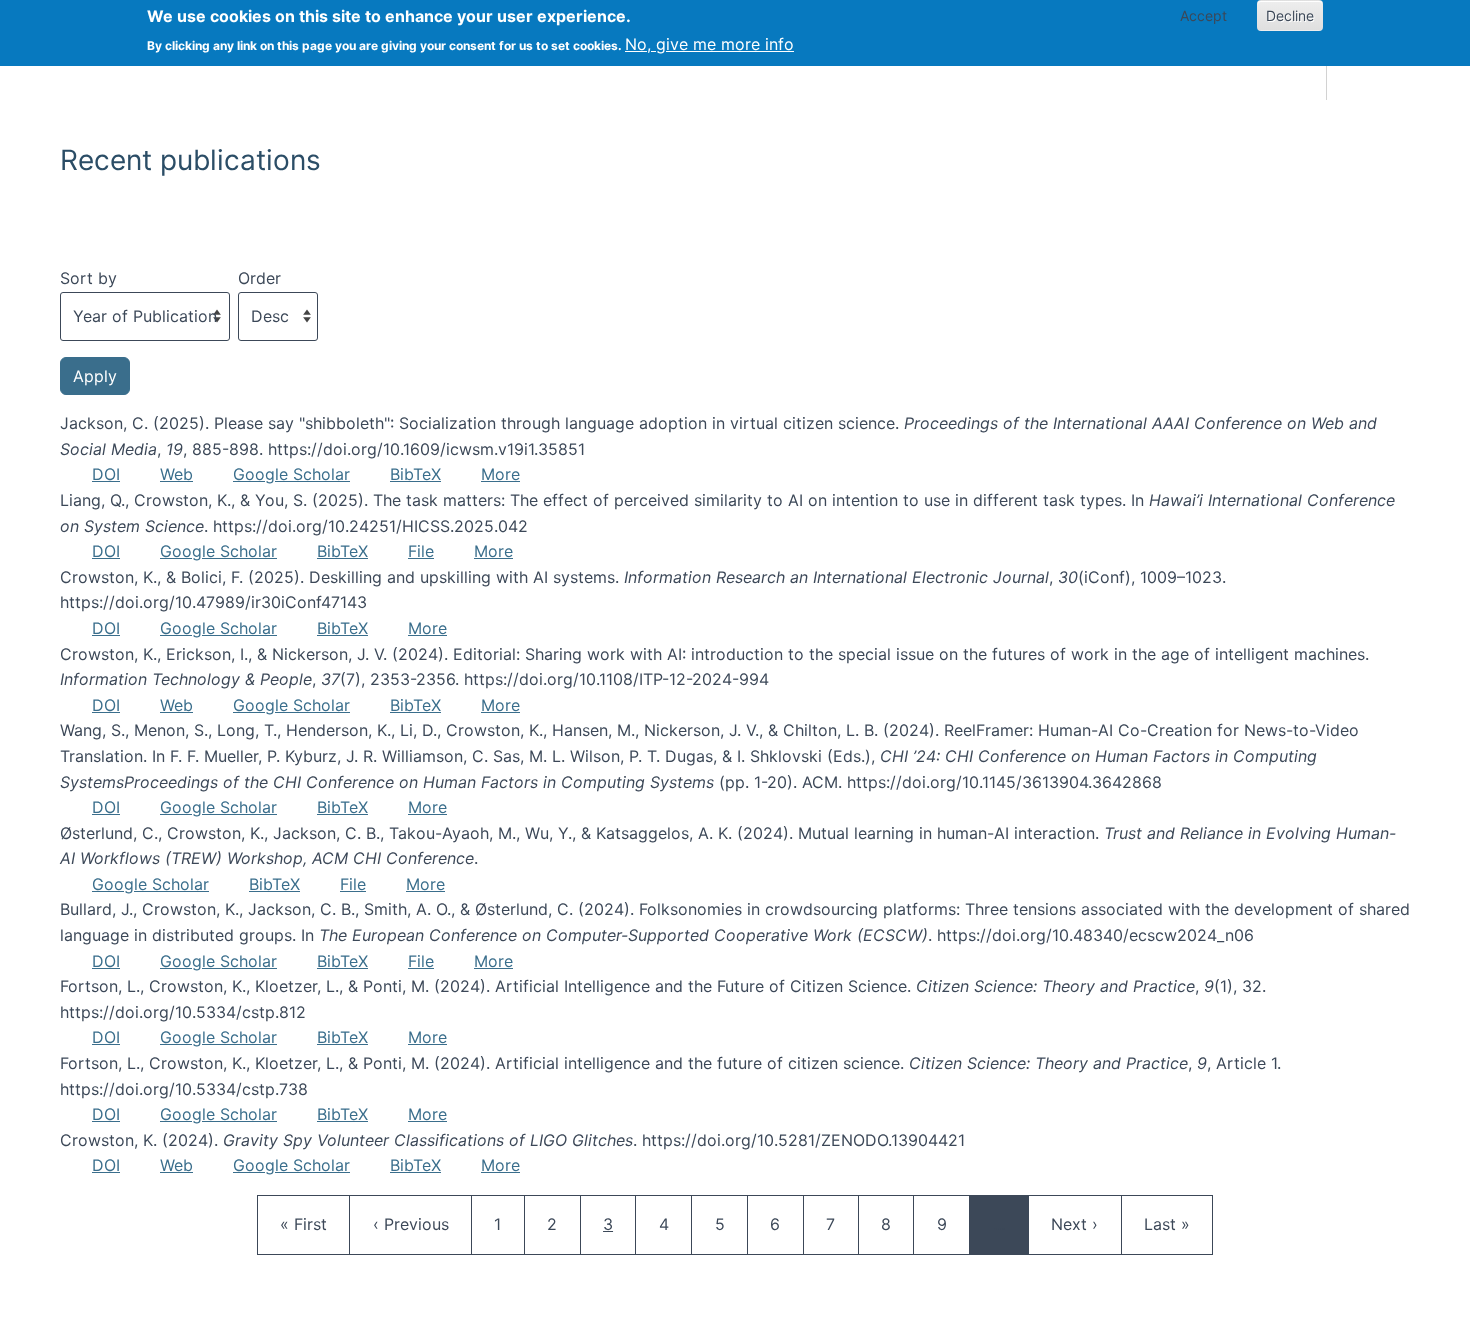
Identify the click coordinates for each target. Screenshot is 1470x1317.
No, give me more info (709, 44)
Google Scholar (291, 474)
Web (176, 474)
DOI (106, 474)
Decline (1290, 15)
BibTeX (415, 474)
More (500, 474)
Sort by (88, 278)
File (421, 551)
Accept (1203, 15)
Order (259, 278)
